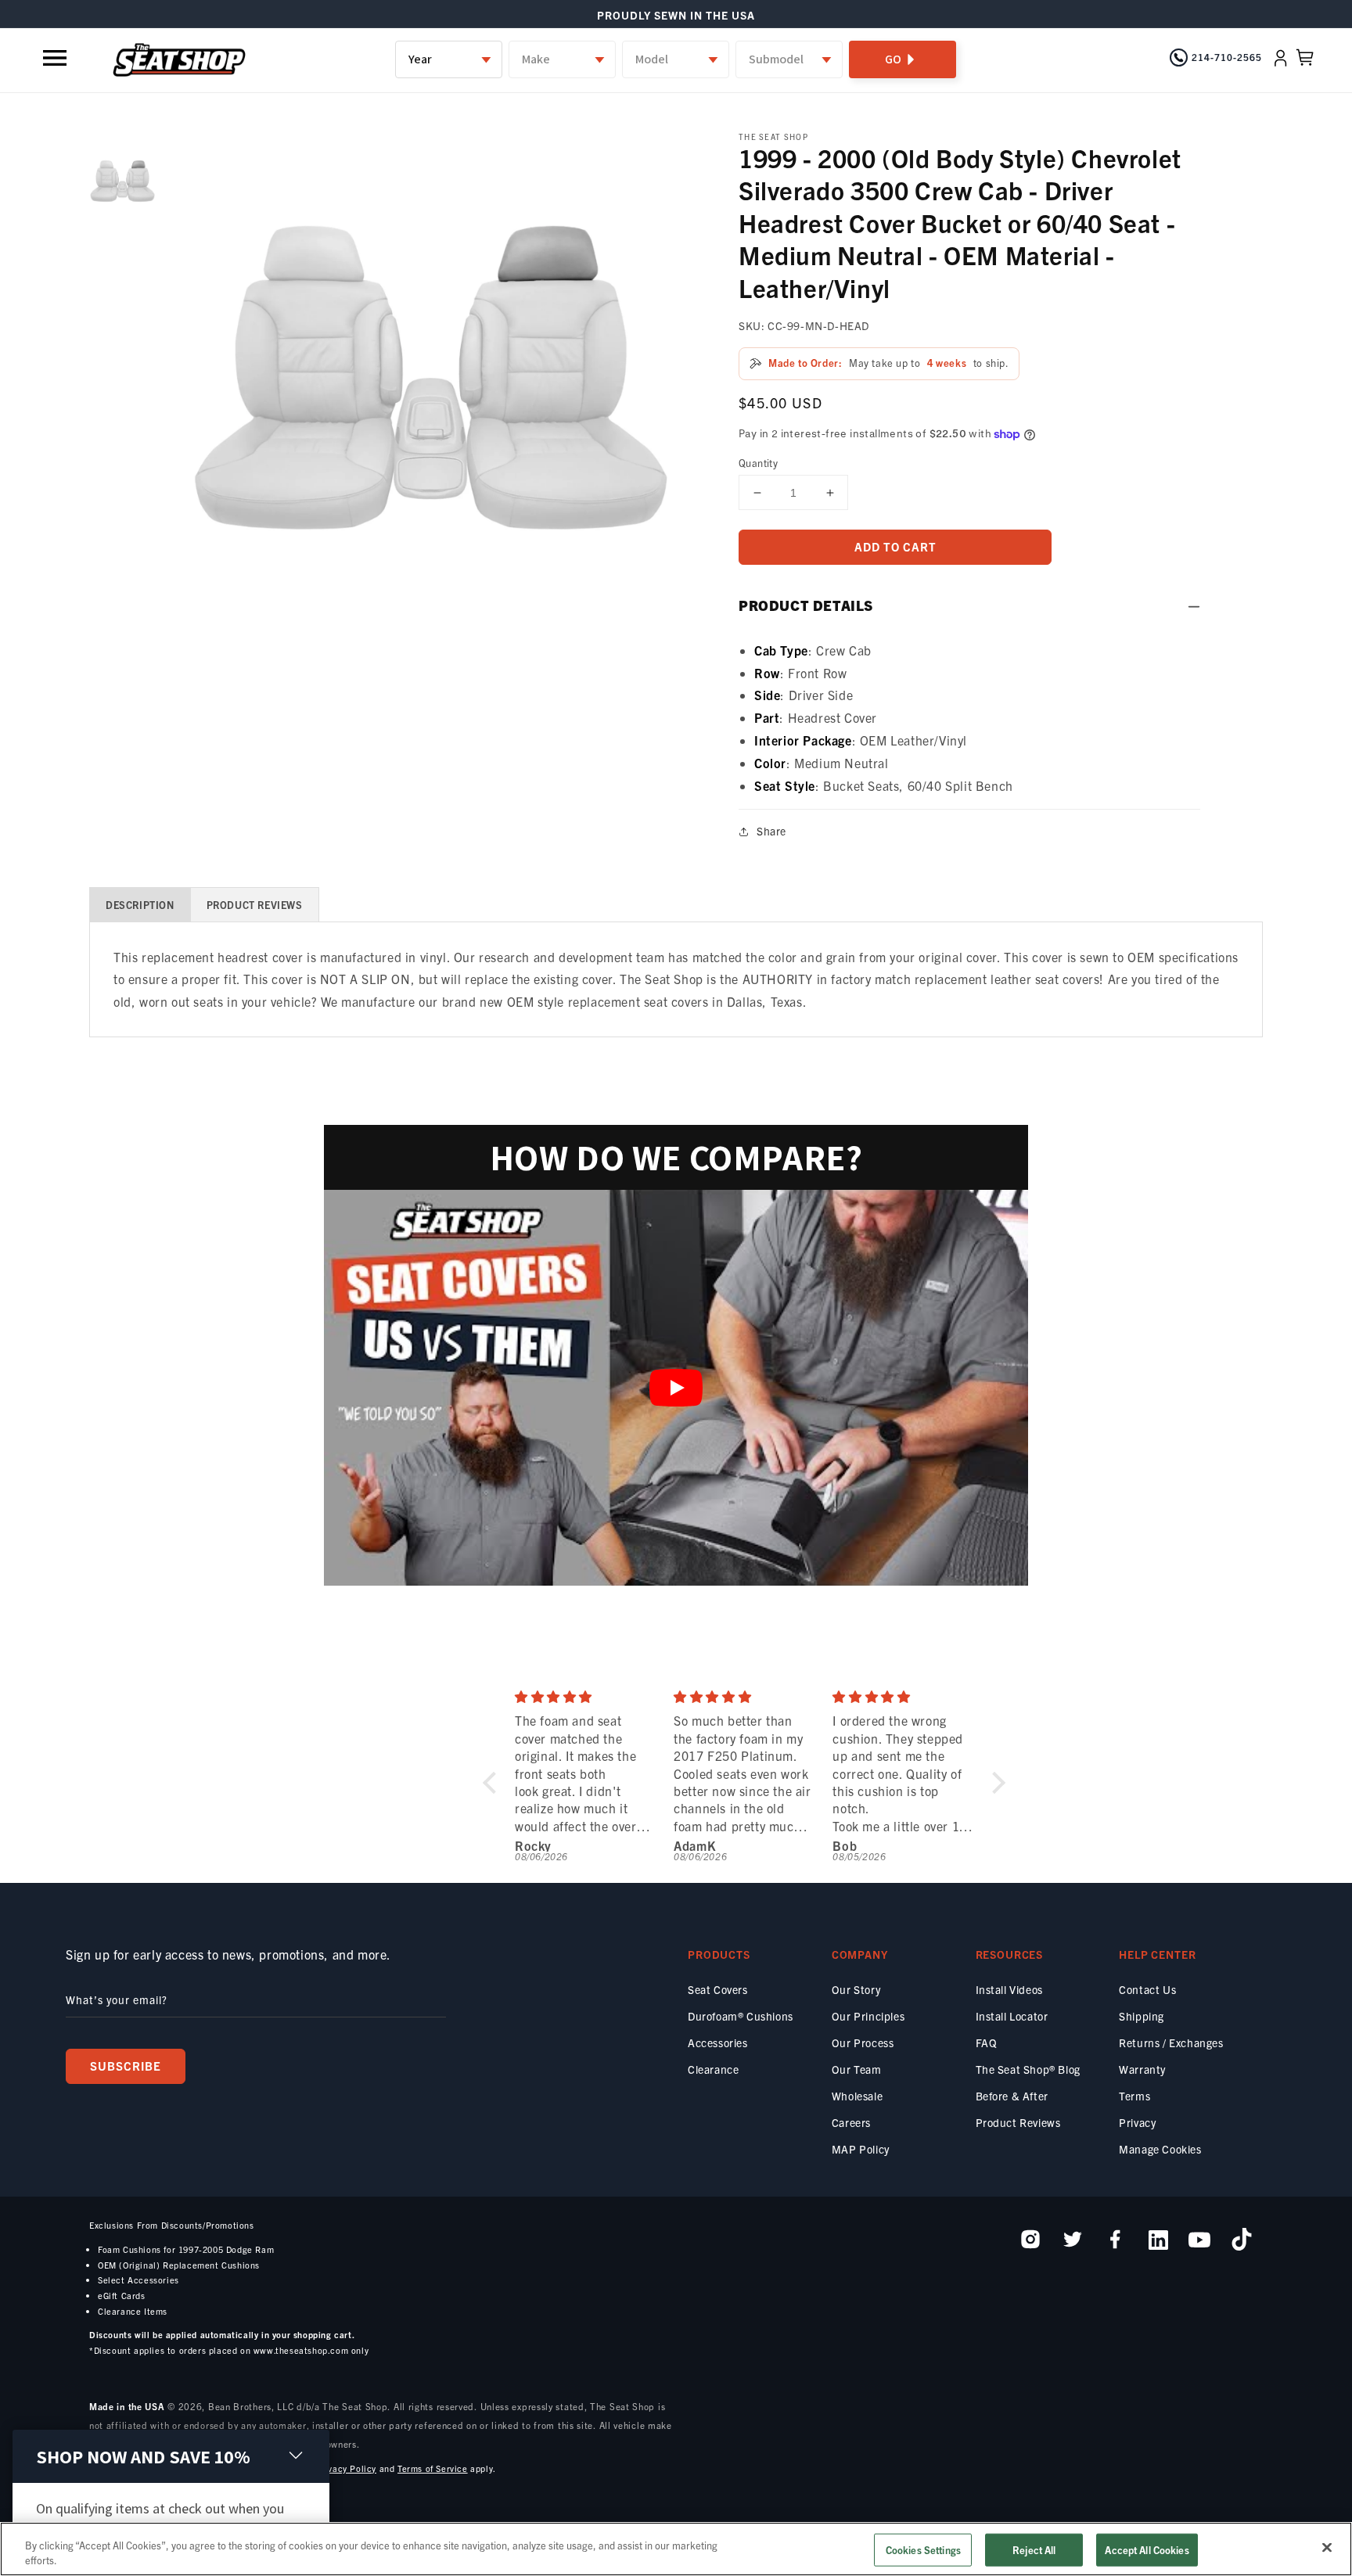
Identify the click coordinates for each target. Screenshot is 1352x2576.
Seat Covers (718, 1989)
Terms (1134, 2096)
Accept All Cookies (1147, 2550)
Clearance (713, 2069)
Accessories (718, 2042)
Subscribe (126, 2066)
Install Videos (1009, 1989)
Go (893, 59)
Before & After (1012, 2096)
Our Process (863, 2042)
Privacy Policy (346, 2468)
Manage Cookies (1160, 2149)
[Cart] (1305, 58)
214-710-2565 (1227, 57)
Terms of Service (433, 2468)
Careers (851, 2122)
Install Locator (1012, 2016)
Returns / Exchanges (1171, 2042)
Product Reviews (1018, 2122)
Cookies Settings (923, 2550)
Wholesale (857, 2096)
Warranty (1142, 2069)
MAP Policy (861, 2149)
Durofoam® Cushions (741, 2016)
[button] (56, 58)
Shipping (1142, 2016)
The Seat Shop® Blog (1028, 2069)
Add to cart (895, 546)
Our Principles (868, 2016)
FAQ (987, 2042)
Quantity (758, 463)
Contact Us (1147, 1989)
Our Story (856, 1989)
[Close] (1327, 2548)
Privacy (1137, 2122)
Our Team (857, 2069)
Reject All (1034, 2550)
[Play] (676, 1388)
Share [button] (771, 831)
